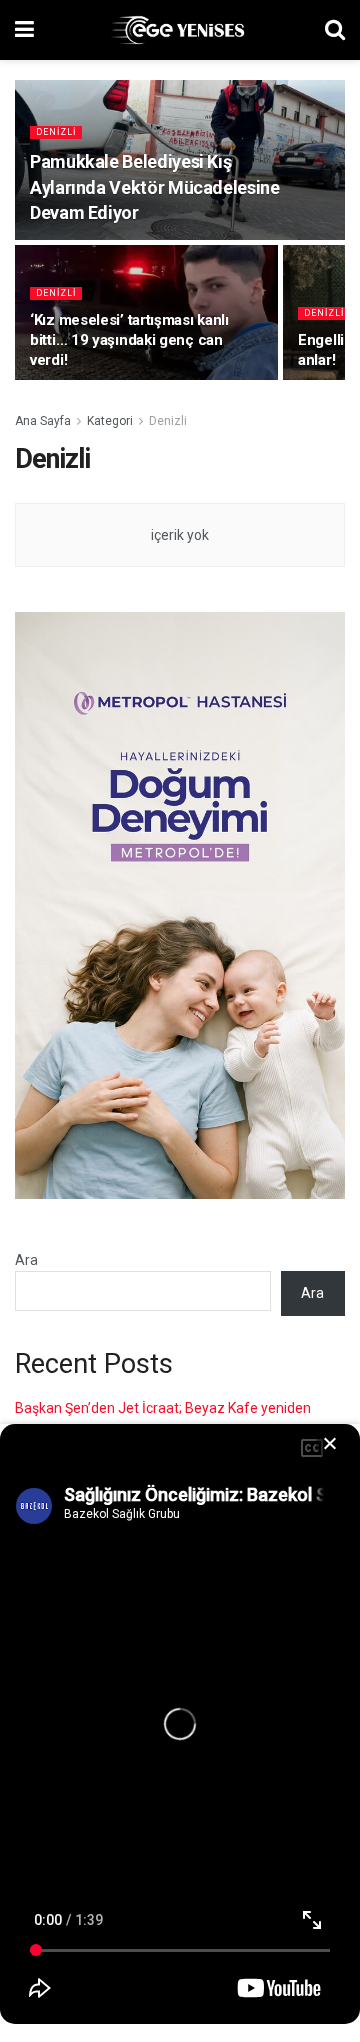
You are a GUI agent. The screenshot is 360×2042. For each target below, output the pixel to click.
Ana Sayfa (43, 421)
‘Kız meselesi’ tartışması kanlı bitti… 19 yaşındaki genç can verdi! (129, 340)
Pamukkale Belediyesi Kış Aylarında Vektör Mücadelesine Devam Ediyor (155, 186)
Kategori (110, 421)
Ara (26, 1260)
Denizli (56, 132)
